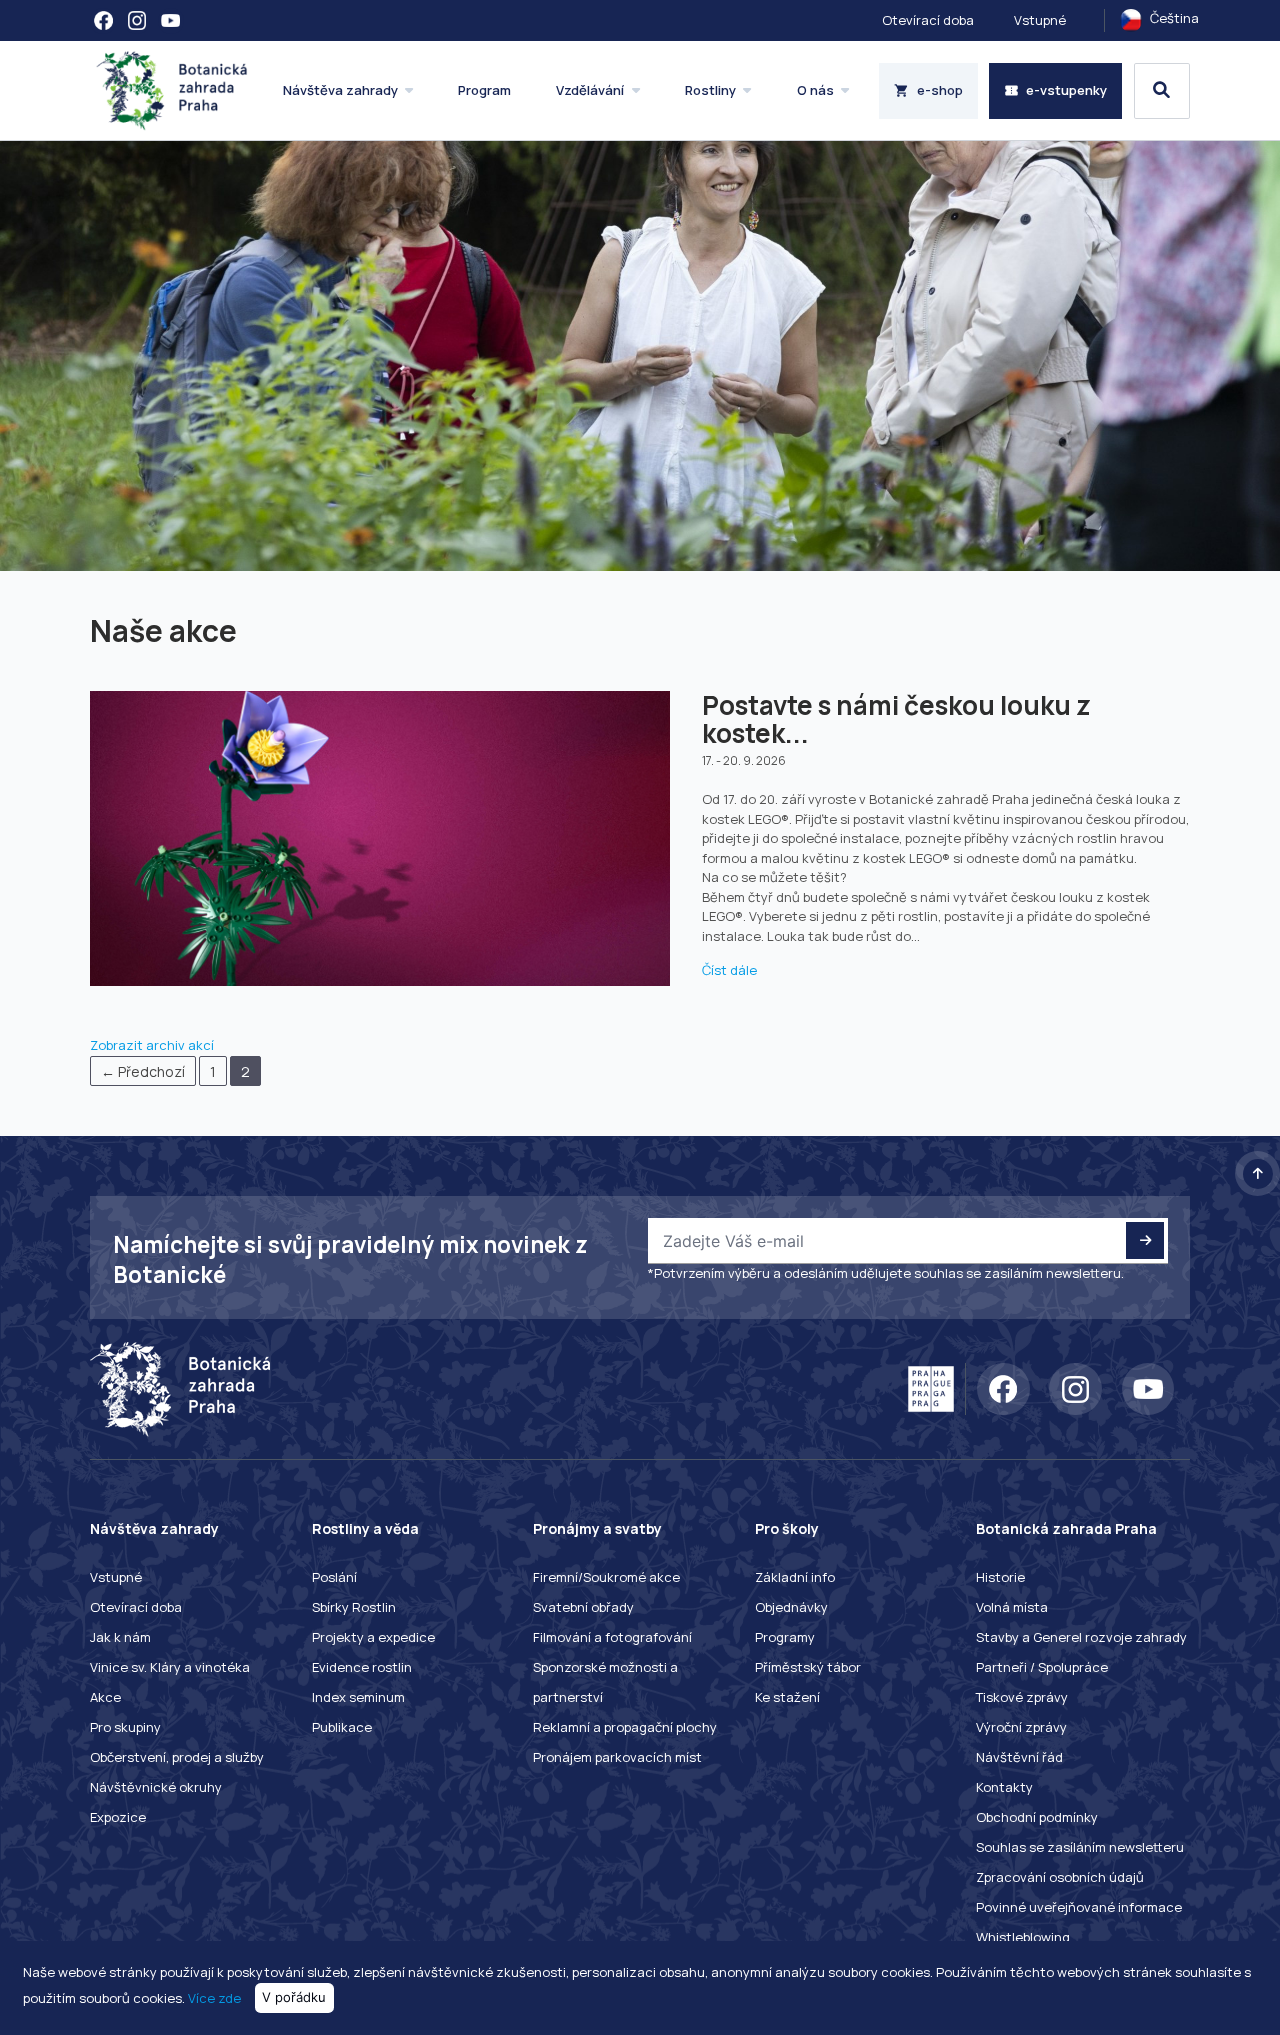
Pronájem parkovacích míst (617, 1757)
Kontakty (1004, 1787)
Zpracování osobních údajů (1060, 1877)
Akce (105, 1697)
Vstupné (1040, 20)
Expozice (118, 1817)
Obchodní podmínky (1037, 1817)
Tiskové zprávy (1022, 1697)
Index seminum (358, 1697)
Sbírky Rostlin (354, 1607)
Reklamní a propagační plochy (625, 1727)
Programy (785, 1637)
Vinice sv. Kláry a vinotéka (170, 1667)
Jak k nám (120, 1637)
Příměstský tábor (808, 1667)
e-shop (940, 90)
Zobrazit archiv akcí (152, 1045)
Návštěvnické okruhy (156, 1787)
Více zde (214, 1997)
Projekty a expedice (373, 1637)
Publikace (342, 1727)
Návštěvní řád (1019, 1757)
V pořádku (294, 1997)
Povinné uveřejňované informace (1079, 1907)
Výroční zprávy (1021, 1727)
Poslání (334, 1577)
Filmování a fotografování (612, 1637)
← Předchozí (143, 1071)
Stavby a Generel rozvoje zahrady (1081, 1637)
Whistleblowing (1023, 1937)
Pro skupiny (125, 1727)
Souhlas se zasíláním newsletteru (1080, 1847)
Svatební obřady (583, 1607)
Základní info (795, 1577)
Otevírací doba (928, 20)
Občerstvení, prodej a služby (177, 1757)
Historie (1000, 1577)
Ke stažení (787, 1697)
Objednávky (791, 1607)
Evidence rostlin (362, 1667)
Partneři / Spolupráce (1042, 1667)
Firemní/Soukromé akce (606, 1577)
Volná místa (1012, 1607)
